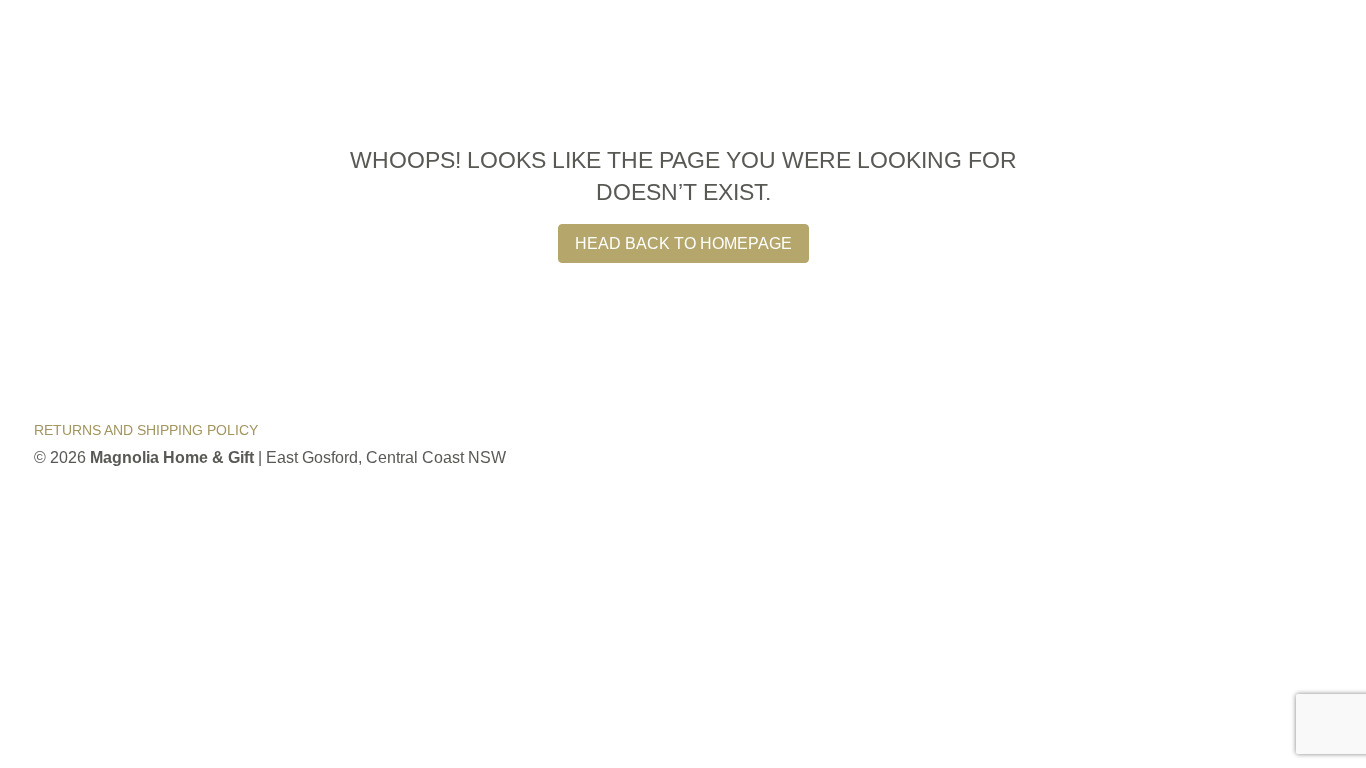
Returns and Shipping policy (146, 430)
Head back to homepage (683, 243)
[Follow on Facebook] (1252, 445)
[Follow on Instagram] (1308, 445)
